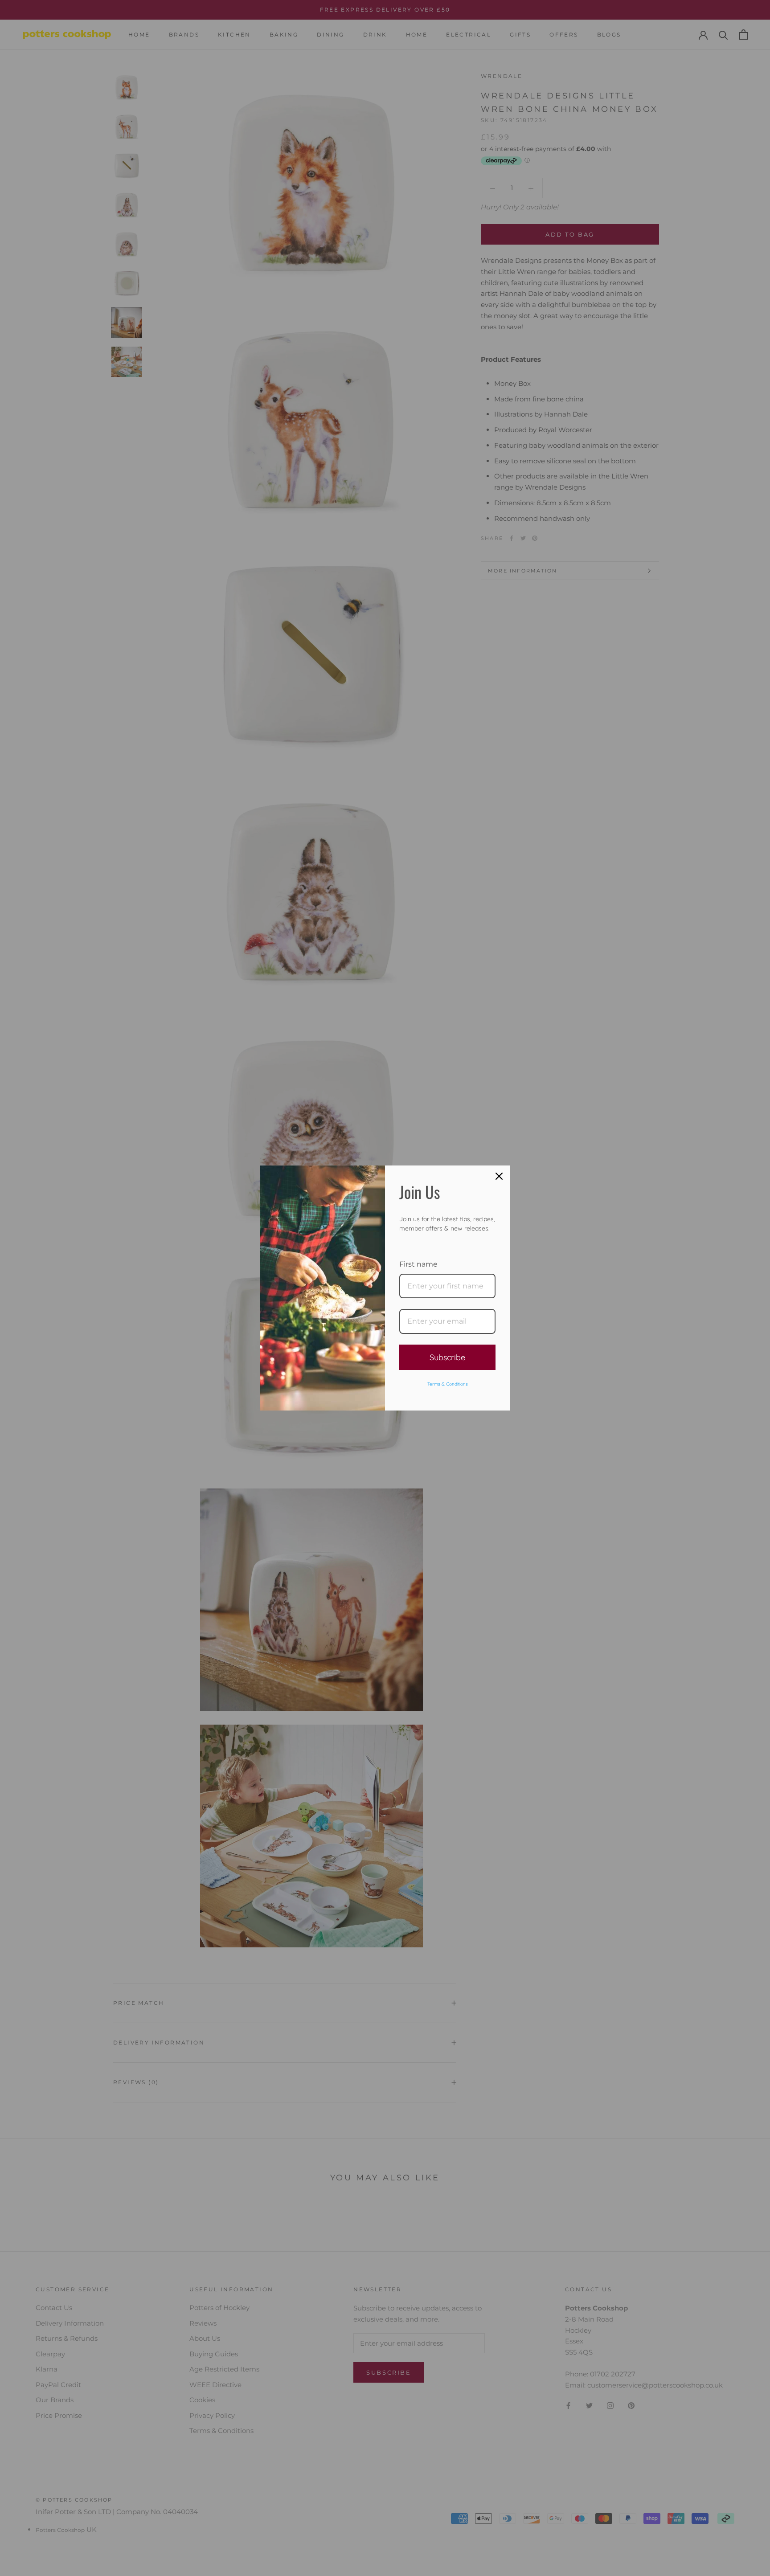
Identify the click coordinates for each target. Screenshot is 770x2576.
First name (418, 1264)
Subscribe (447, 1357)
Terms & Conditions (448, 1384)
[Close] (499, 1176)
